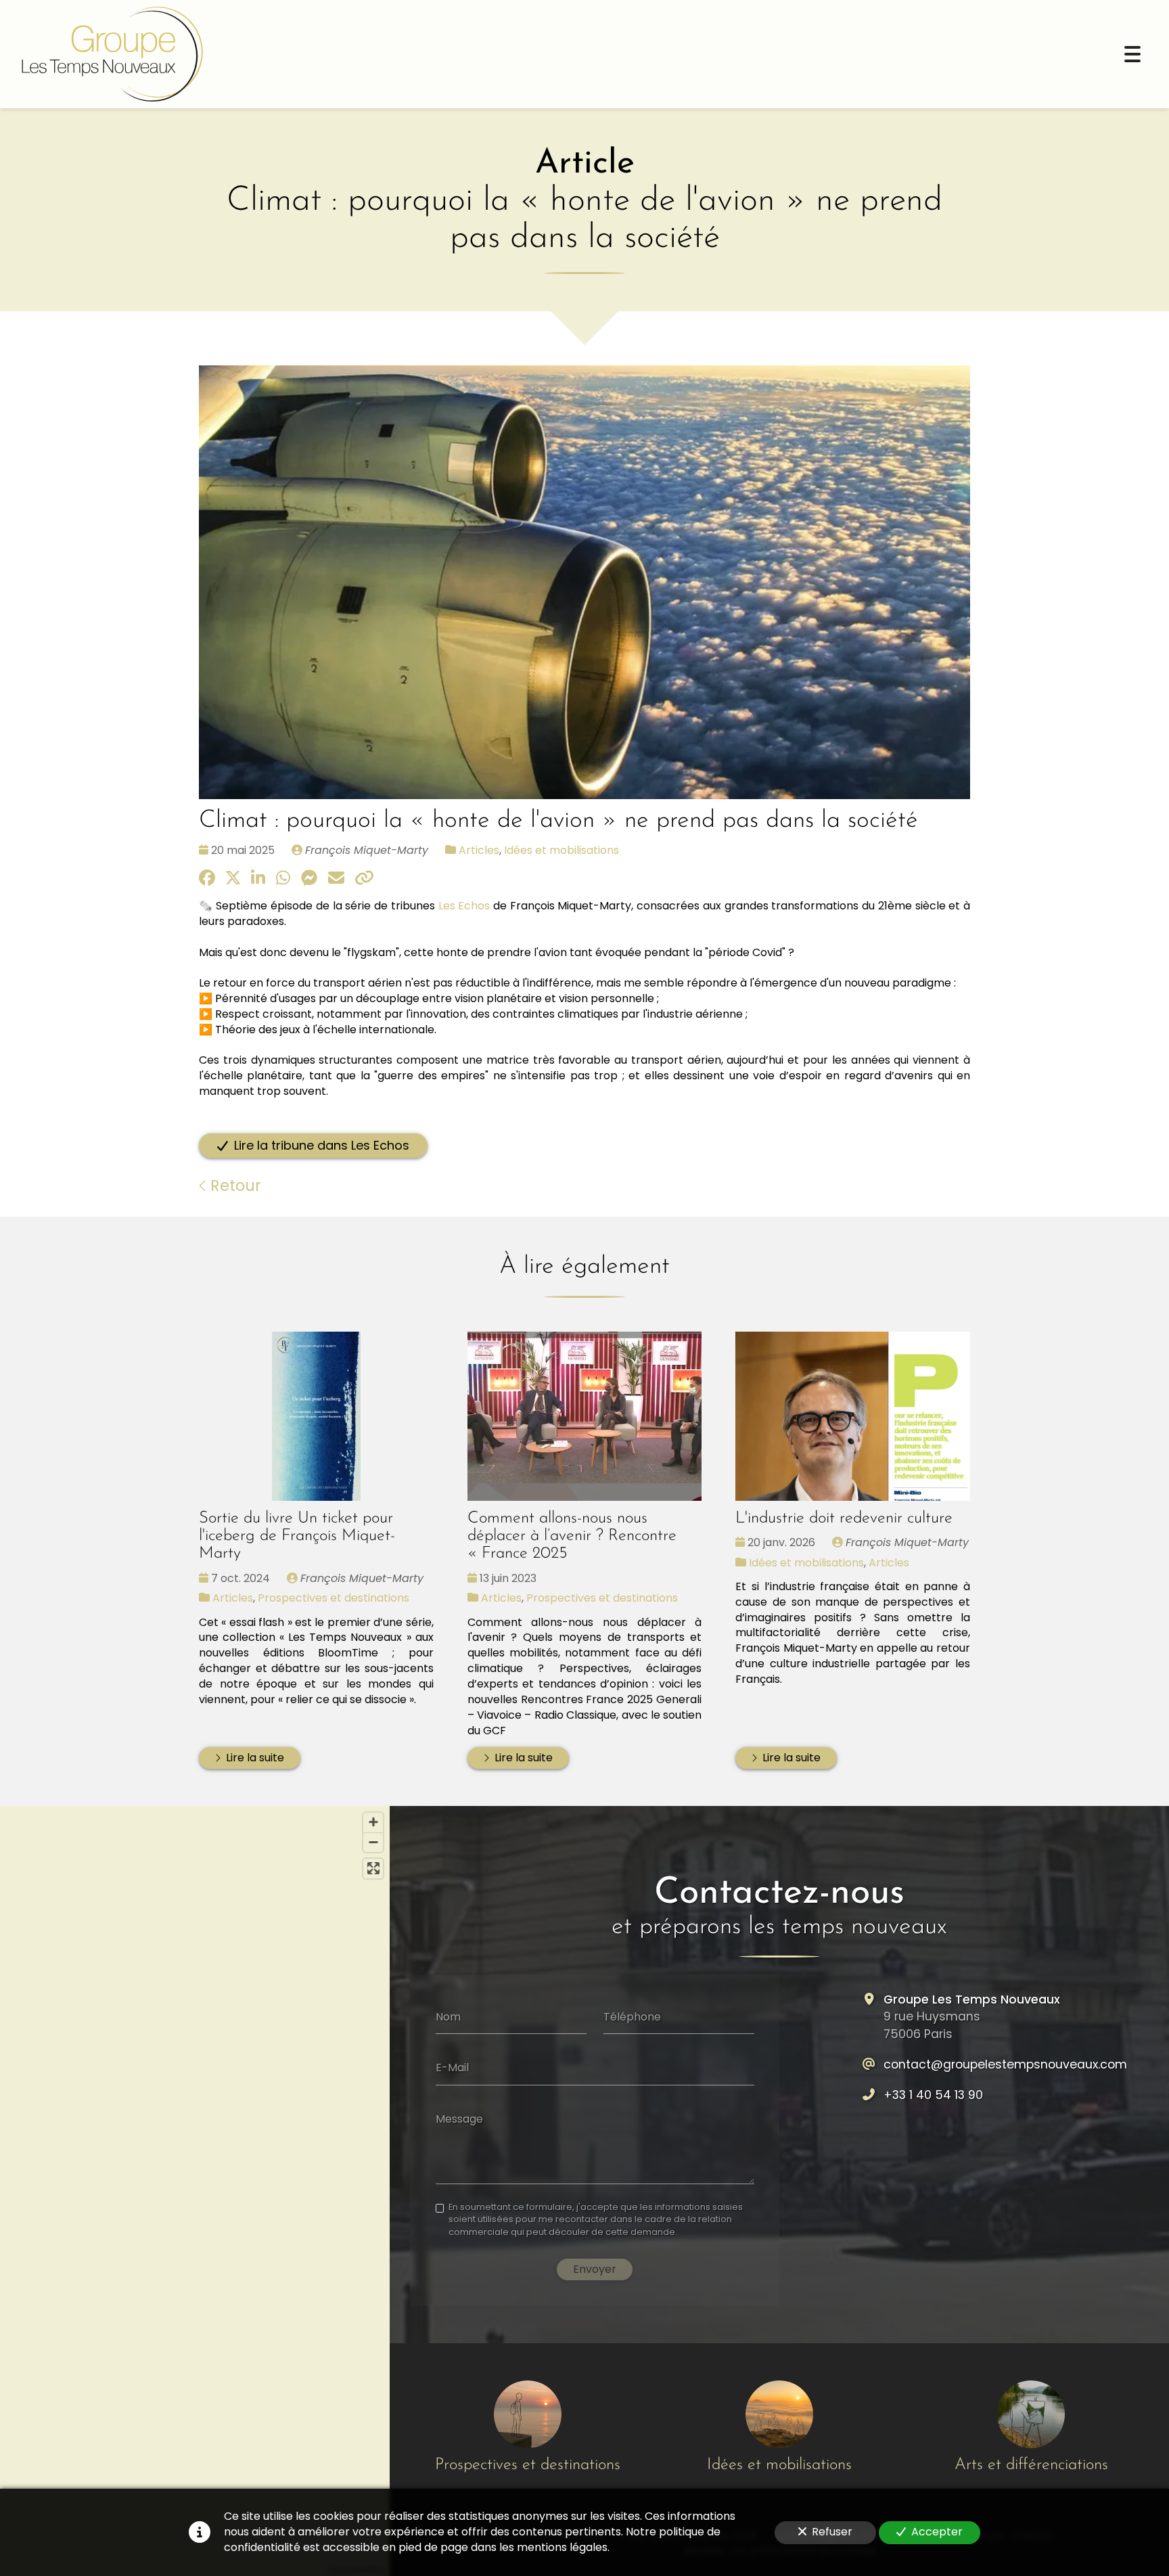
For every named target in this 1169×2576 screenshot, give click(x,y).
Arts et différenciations (1031, 2465)
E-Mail (452, 2068)
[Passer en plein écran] (373, 1869)
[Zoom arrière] (373, 1842)
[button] (195, 2180)
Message (459, 2119)
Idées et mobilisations (561, 850)
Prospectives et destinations (334, 1598)
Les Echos (464, 906)
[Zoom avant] (373, 1823)
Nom (448, 2016)
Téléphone (632, 2016)
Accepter (937, 2532)
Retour (234, 1185)
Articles (479, 850)
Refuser (832, 2532)
